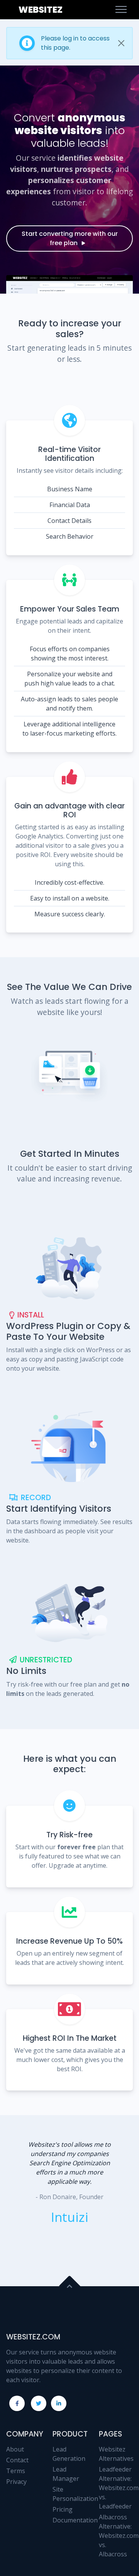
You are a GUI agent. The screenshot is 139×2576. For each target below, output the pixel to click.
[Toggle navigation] (121, 10)
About (15, 2449)
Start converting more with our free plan (70, 238)
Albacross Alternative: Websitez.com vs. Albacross (119, 2536)
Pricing (63, 2509)
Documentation (75, 2520)
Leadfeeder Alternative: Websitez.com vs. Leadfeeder (119, 2488)
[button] (19, 2201)
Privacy (16, 2482)
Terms (16, 2471)
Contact (17, 2460)
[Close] (121, 43)
